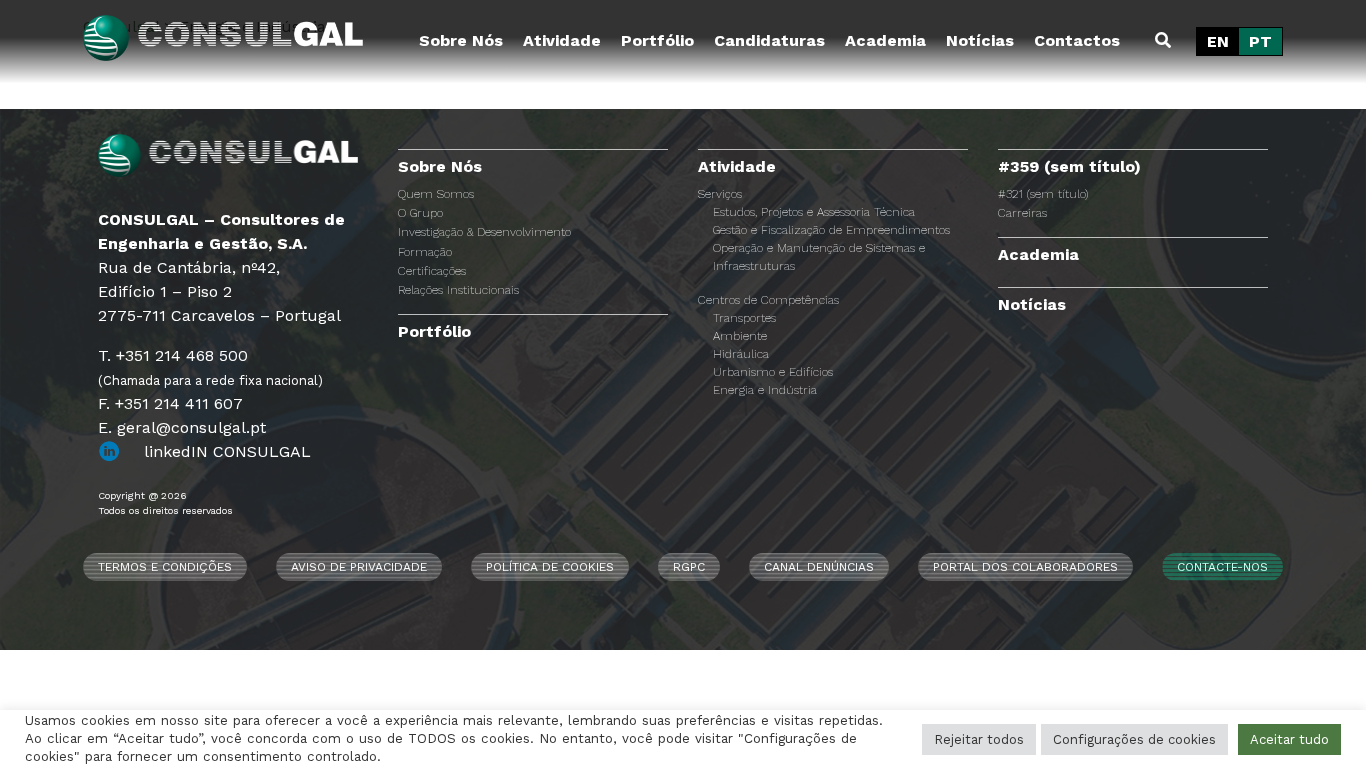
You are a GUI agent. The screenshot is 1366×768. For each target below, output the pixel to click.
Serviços (720, 194)
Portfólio (657, 40)
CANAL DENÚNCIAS (819, 567)
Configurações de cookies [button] (1134, 739)
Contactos (1077, 40)
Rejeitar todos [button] (979, 739)
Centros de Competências (768, 300)
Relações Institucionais (458, 290)
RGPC (689, 567)
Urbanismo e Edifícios (773, 372)
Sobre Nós (461, 40)
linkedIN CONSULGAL (227, 451)
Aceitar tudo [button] (1289, 739)
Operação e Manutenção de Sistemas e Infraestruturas (819, 257)
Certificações (432, 271)
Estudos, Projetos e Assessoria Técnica (814, 212)
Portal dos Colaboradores (1025, 567)
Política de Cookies (550, 567)
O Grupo (420, 213)
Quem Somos (436, 194)
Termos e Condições (165, 567)
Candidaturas (769, 40)
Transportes (744, 318)
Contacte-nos (1222, 567)
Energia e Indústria (765, 390)
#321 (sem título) (1043, 194)
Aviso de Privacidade (359, 567)
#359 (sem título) (1069, 166)
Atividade (562, 40)
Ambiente (740, 336)
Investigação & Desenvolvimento (484, 232)
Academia (885, 40)
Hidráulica (741, 354)
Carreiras (1022, 213)
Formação (425, 252)
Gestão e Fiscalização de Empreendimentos (831, 230)
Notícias (980, 40)
